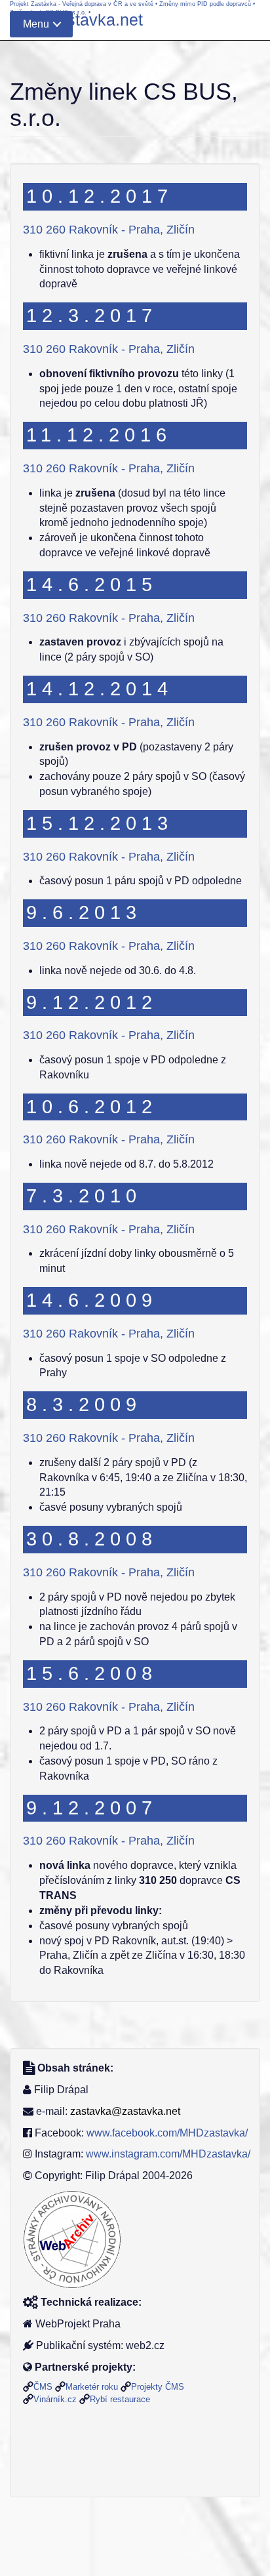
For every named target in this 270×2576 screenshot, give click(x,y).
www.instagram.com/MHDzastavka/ (168, 2154)
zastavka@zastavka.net (125, 2111)
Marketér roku (92, 2387)
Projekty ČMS (158, 2387)
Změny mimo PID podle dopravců (205, 4)
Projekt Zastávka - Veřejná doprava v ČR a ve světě (82, 4)
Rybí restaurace (120, 2399)
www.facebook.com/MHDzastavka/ (167, 2133)
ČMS (43, 2387)
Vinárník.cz (55, 2399)
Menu (36, 24)
